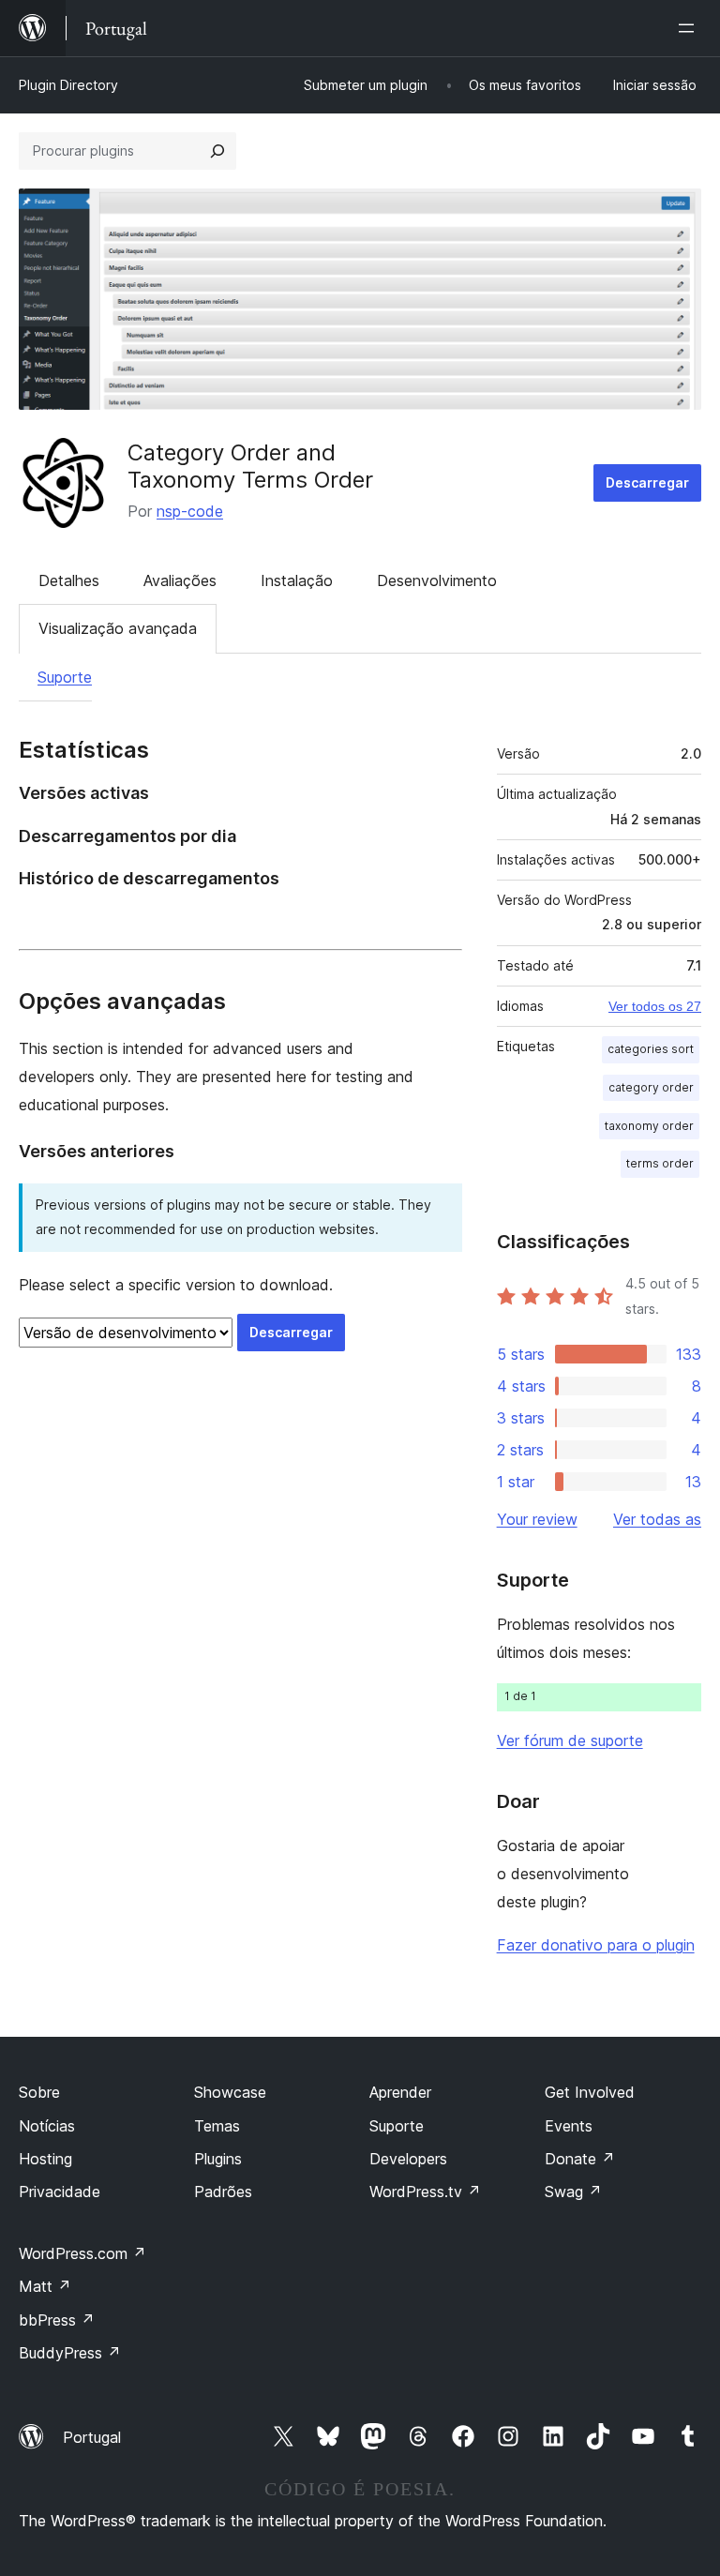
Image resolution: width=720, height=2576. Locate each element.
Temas (217, 2126)
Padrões (223, 2192)
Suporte (65, 677)
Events (569, 2126)
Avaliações (180, 580)
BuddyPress (70, 2353)
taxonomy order (649, 1126)
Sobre (39, 2092)
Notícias (47, 2126)
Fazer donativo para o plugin (596, 1945)
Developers (408, 2159)
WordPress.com (82, 2253)
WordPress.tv (425, 2192)
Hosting (45, 2159)
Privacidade (60, 2192)
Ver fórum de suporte (570, 1740)
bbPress (57, 2320)
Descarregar (647, 482)
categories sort (651, 1049)
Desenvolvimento (437, 580)
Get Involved (590, 2092)
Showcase (230, 2092)
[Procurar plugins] (217, 151)
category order (651, 1087)
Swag (573, 2192)
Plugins (218, 2159)
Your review (537, 1519)
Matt (45, 2286)
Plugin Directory (68, 85)
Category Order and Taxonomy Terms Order (250, 466)
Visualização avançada (118, 628)
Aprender (400, 2092)
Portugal (92, 2437)
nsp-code (190, 511)
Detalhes (69, 580)
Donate (580, 2159)
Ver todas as (657, 1519)
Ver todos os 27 (655, 1006)
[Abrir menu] (690, 28)
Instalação (297, 580)
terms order (660, 1163)
